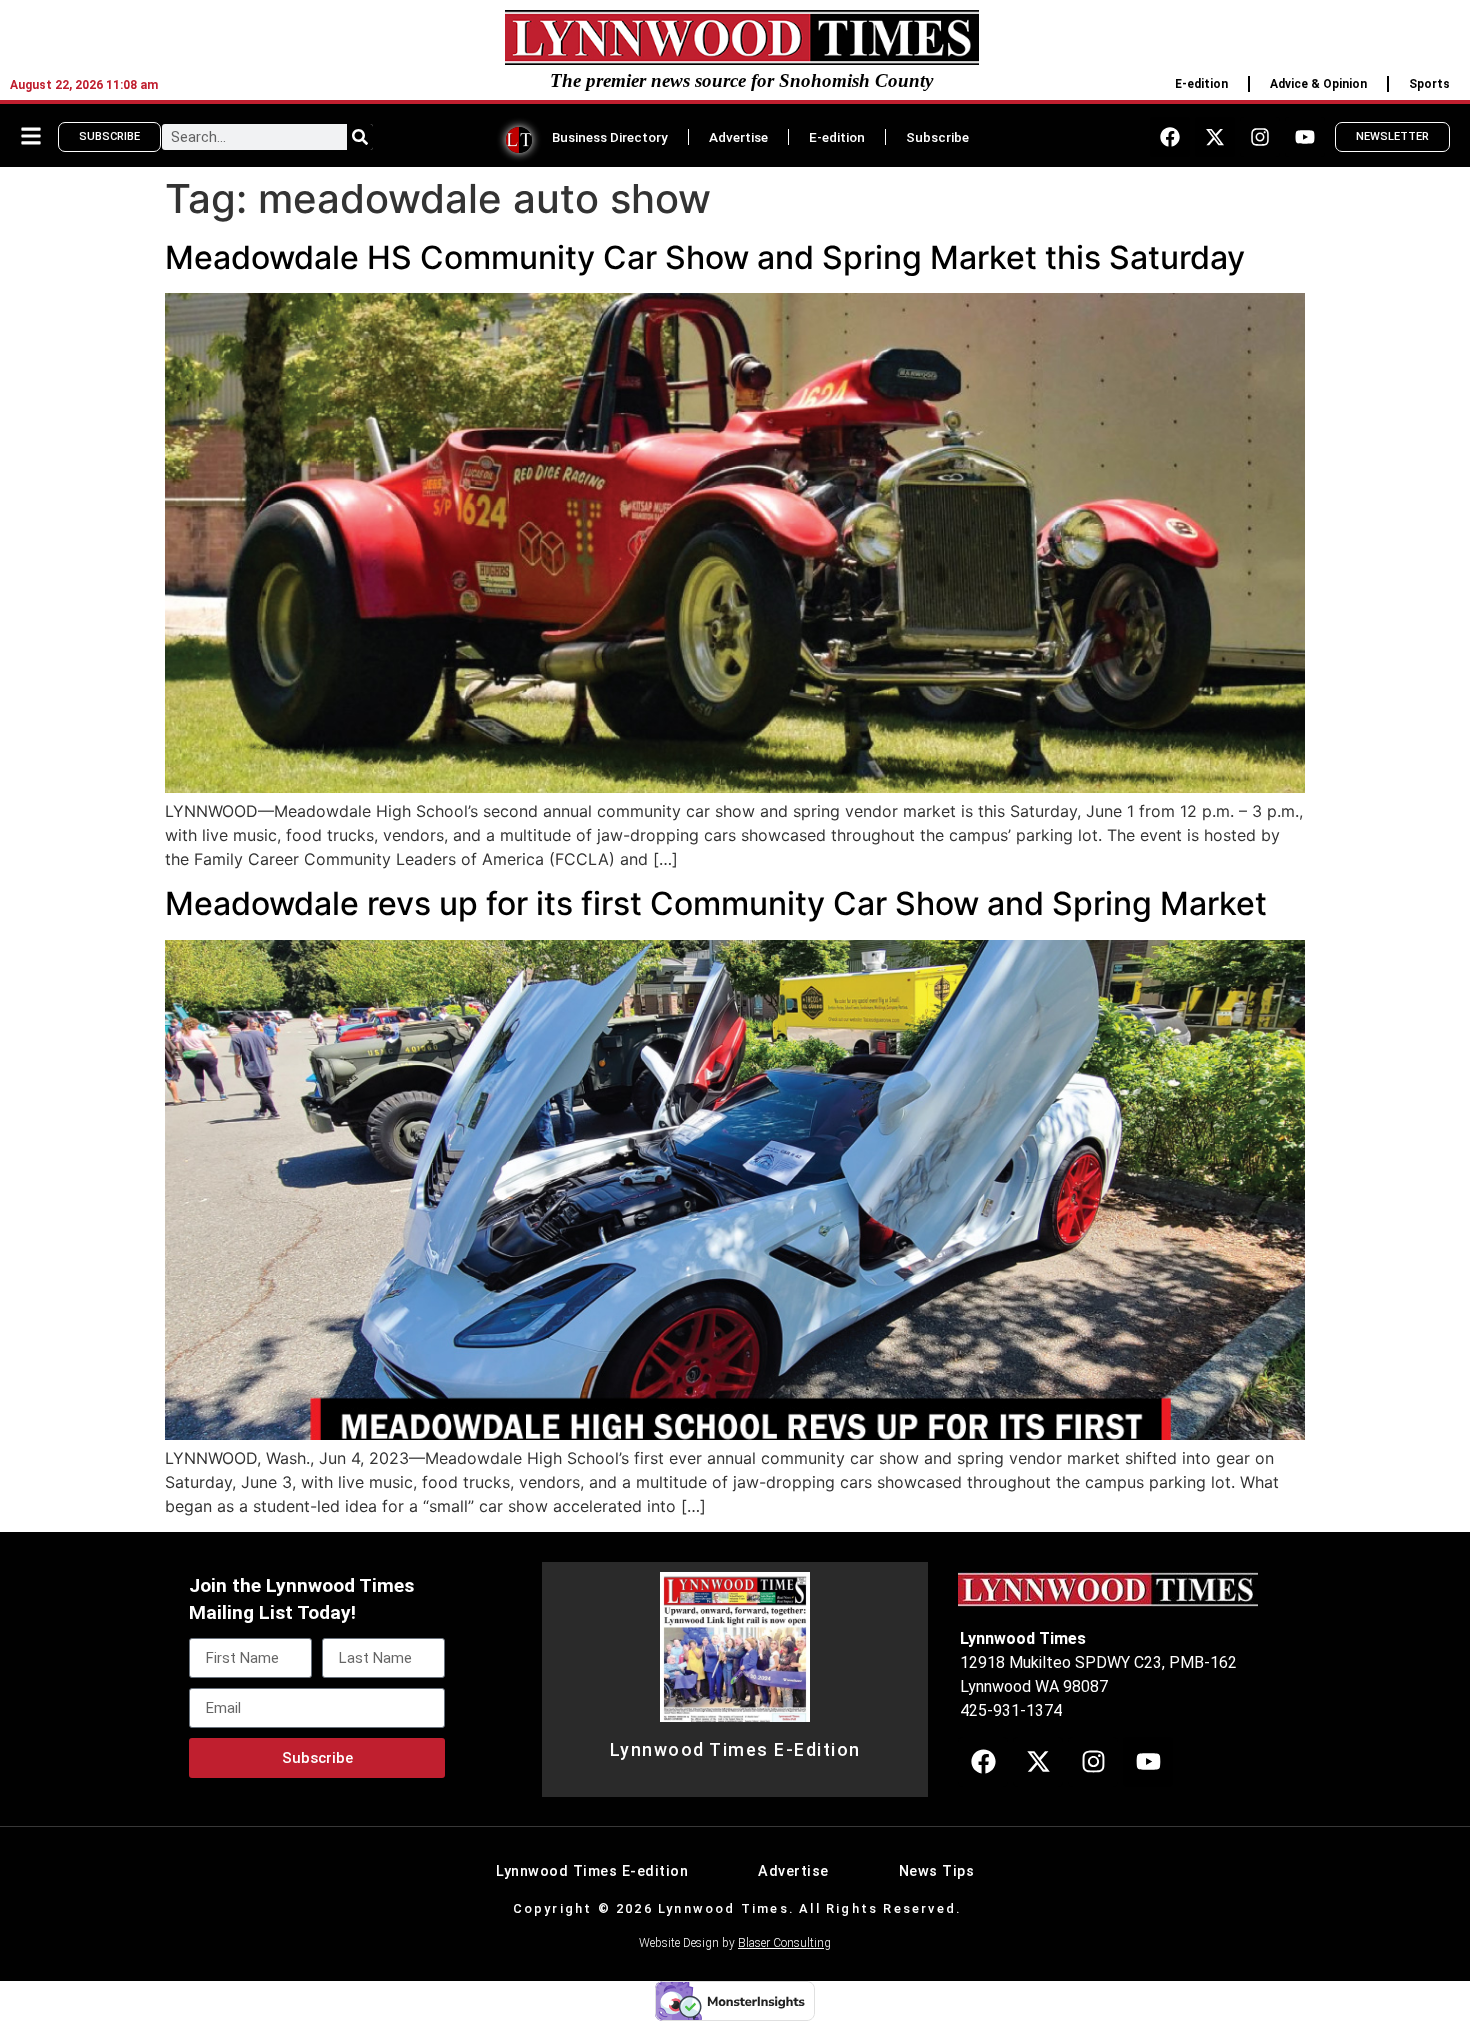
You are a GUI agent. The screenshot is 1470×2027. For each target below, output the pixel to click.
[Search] (360, 137)
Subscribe (937, 137)
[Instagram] (1260, 137)
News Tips (937, 1871)
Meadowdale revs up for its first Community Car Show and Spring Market (716, 903)
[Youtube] (1305, 137)
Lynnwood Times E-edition (592, 1871)
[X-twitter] (1215, 137)
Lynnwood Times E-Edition (735, 1750)
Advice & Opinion (1318, 84)
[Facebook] (1170, 137)
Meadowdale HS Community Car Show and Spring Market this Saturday (705, 257)
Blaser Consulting (784, 1943)
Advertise (738, 137)
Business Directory (610, 137)
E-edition (1201, 84)
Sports (1429, 84)
